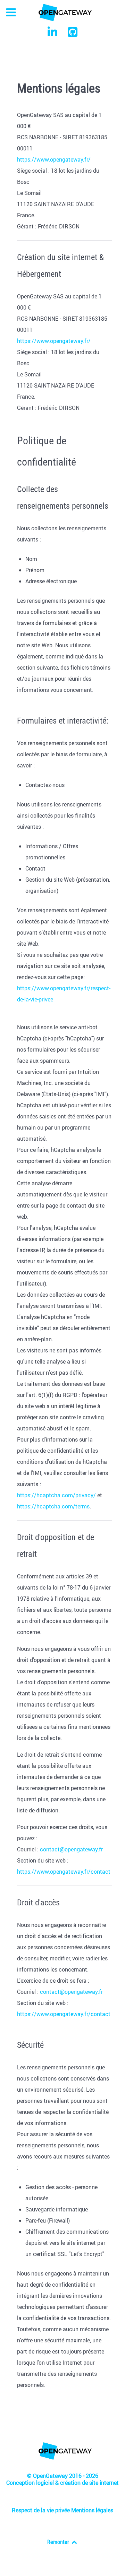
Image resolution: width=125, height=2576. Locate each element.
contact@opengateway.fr (71, 1849)
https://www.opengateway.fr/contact (64, 1872)
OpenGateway (51, 2476)
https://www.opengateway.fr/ (54, 159)
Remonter (59, 2542)
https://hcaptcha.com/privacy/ (56, 1495)
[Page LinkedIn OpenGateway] (53, 34)
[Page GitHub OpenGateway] (73, 34)
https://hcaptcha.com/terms (53, 1506)
